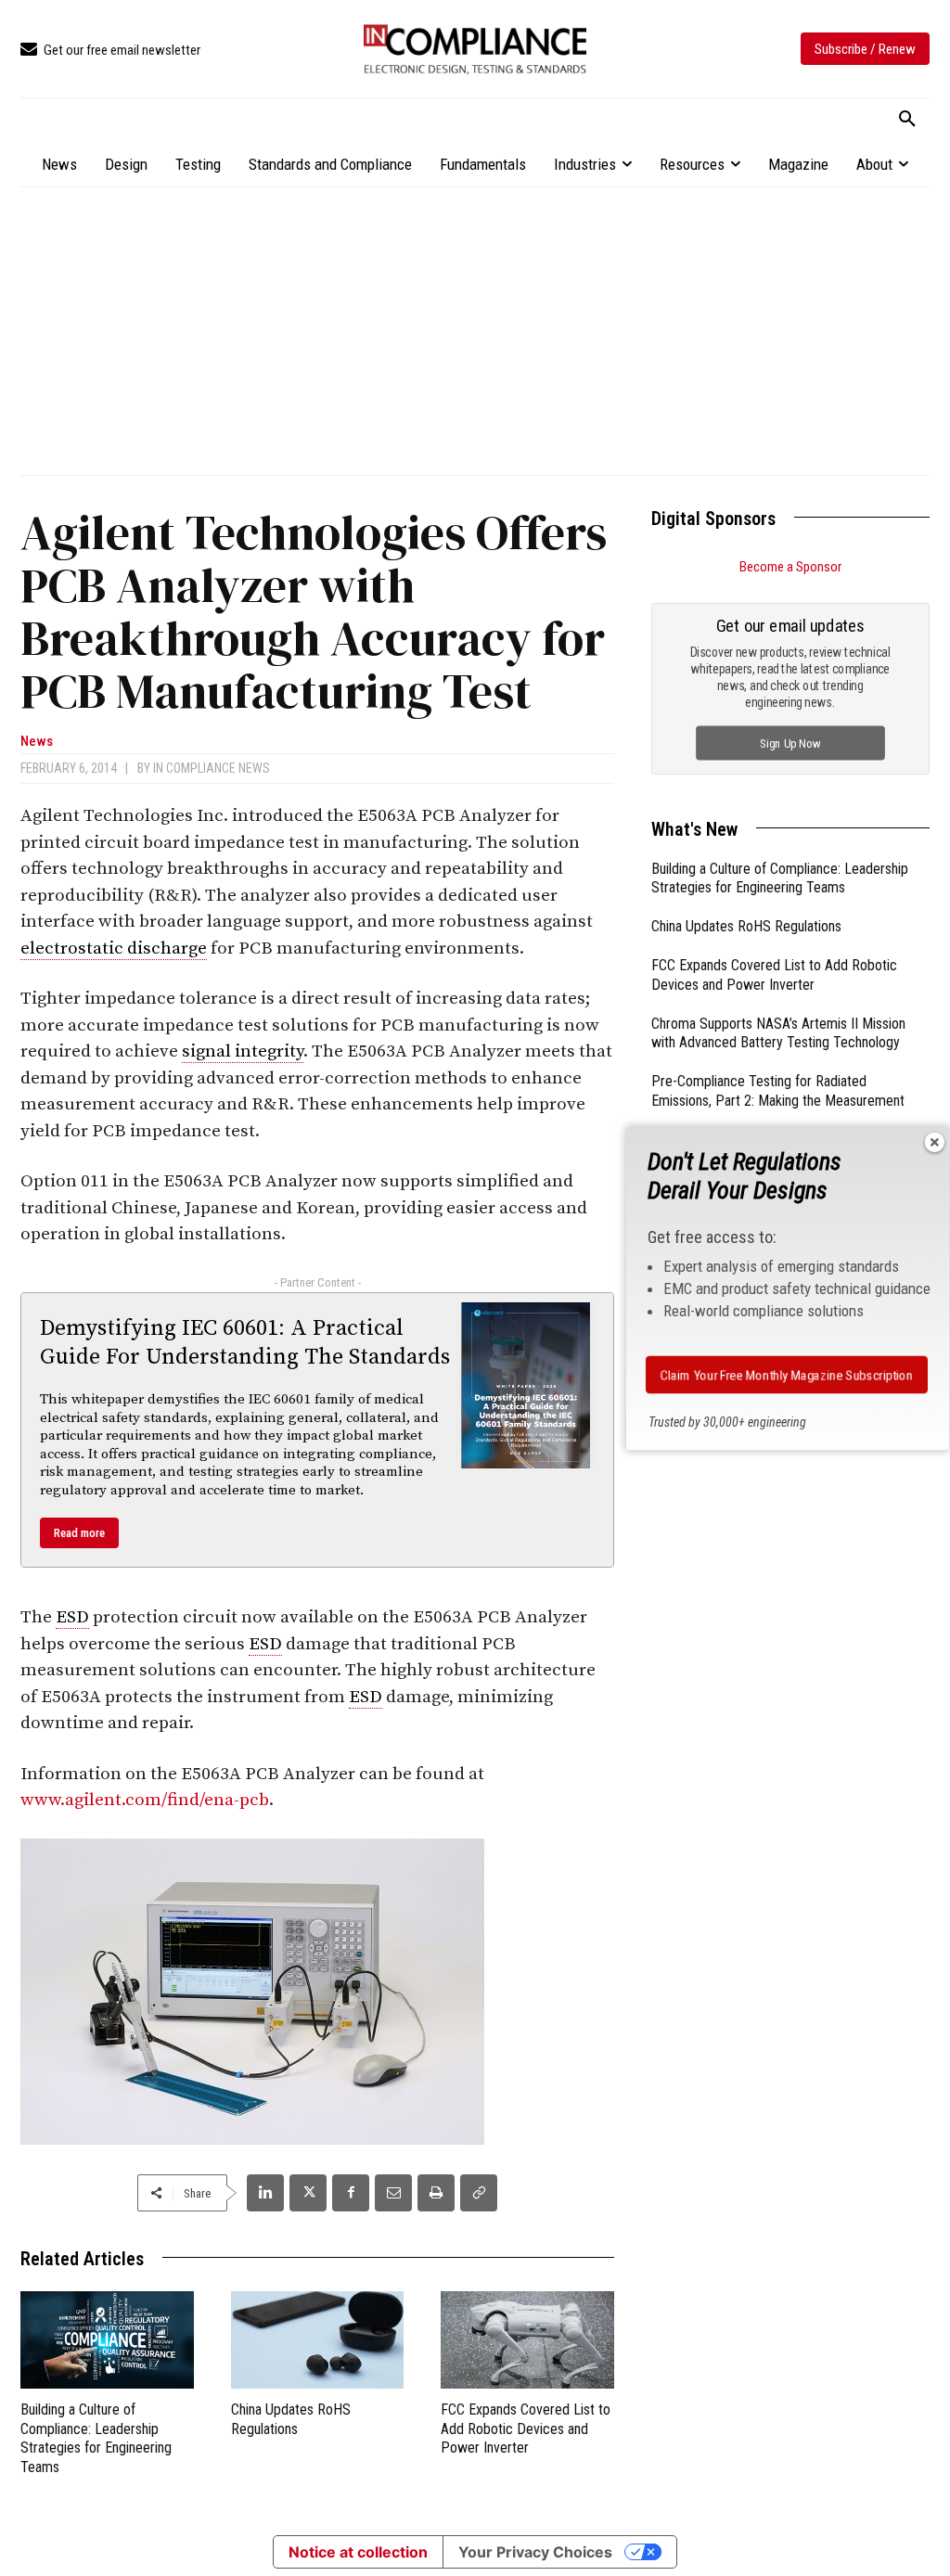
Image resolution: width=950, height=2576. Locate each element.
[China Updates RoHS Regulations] (318, 2340)
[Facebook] (351, 2193)
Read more (79, 1533)
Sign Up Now (791, 743)
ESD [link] (72, 1617)
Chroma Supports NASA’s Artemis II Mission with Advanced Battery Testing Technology (778, 1033)
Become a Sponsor (790, 567)
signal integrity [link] (243, 1051)
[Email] (393, 2193)
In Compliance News (212, 768)
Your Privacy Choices (535, 2552)
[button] (907, 120)
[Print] (436, 2193)
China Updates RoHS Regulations (746, 926)
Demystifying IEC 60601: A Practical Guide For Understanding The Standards (245, 1343)
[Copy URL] (479, 2193)
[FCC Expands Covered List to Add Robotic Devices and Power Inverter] (527, 2340)
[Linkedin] (265, 2193)
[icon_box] (110, 51)
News (37, 742)
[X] (308, 2193)
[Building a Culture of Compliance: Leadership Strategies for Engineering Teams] (107, 2340)
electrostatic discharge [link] (114, 948)
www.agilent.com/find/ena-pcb (145, 1800)
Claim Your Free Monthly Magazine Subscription (787, 1375)
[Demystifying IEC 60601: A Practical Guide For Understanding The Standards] (526, 1385)
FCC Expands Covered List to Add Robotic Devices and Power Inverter (526, 2429)
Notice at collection (358, 2552)
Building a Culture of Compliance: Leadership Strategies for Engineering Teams (96, 2438)
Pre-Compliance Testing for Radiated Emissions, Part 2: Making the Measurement (778, 1091)
